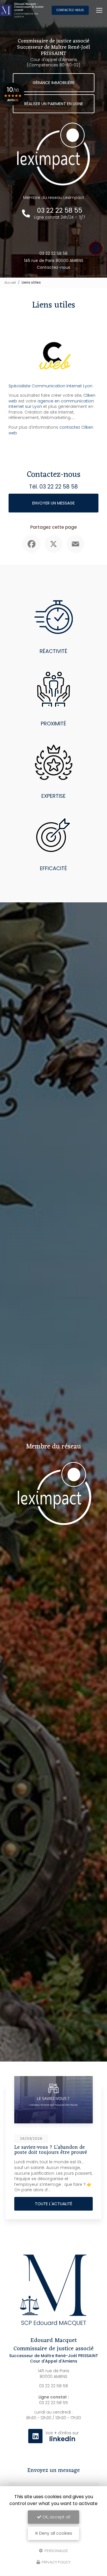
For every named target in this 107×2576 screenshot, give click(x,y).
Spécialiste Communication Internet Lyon (51, 386)
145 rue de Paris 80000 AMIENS (54, 261)
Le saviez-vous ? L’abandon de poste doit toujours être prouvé (51, 2150)
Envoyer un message (53, 503)
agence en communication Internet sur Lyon (51, 404)
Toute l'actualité (53, 2204)
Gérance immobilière (53, 83)
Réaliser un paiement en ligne (54, 104)
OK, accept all (56, 2517)
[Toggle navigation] (99, 10)
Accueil (10, 282)
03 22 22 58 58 (53, 253)
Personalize (56, 2550)
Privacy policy (56, 2562)
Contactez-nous (70, 10)
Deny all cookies (55, 2533)
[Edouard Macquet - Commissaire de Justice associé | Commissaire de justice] (6, 10)
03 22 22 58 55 (53, 2403)
